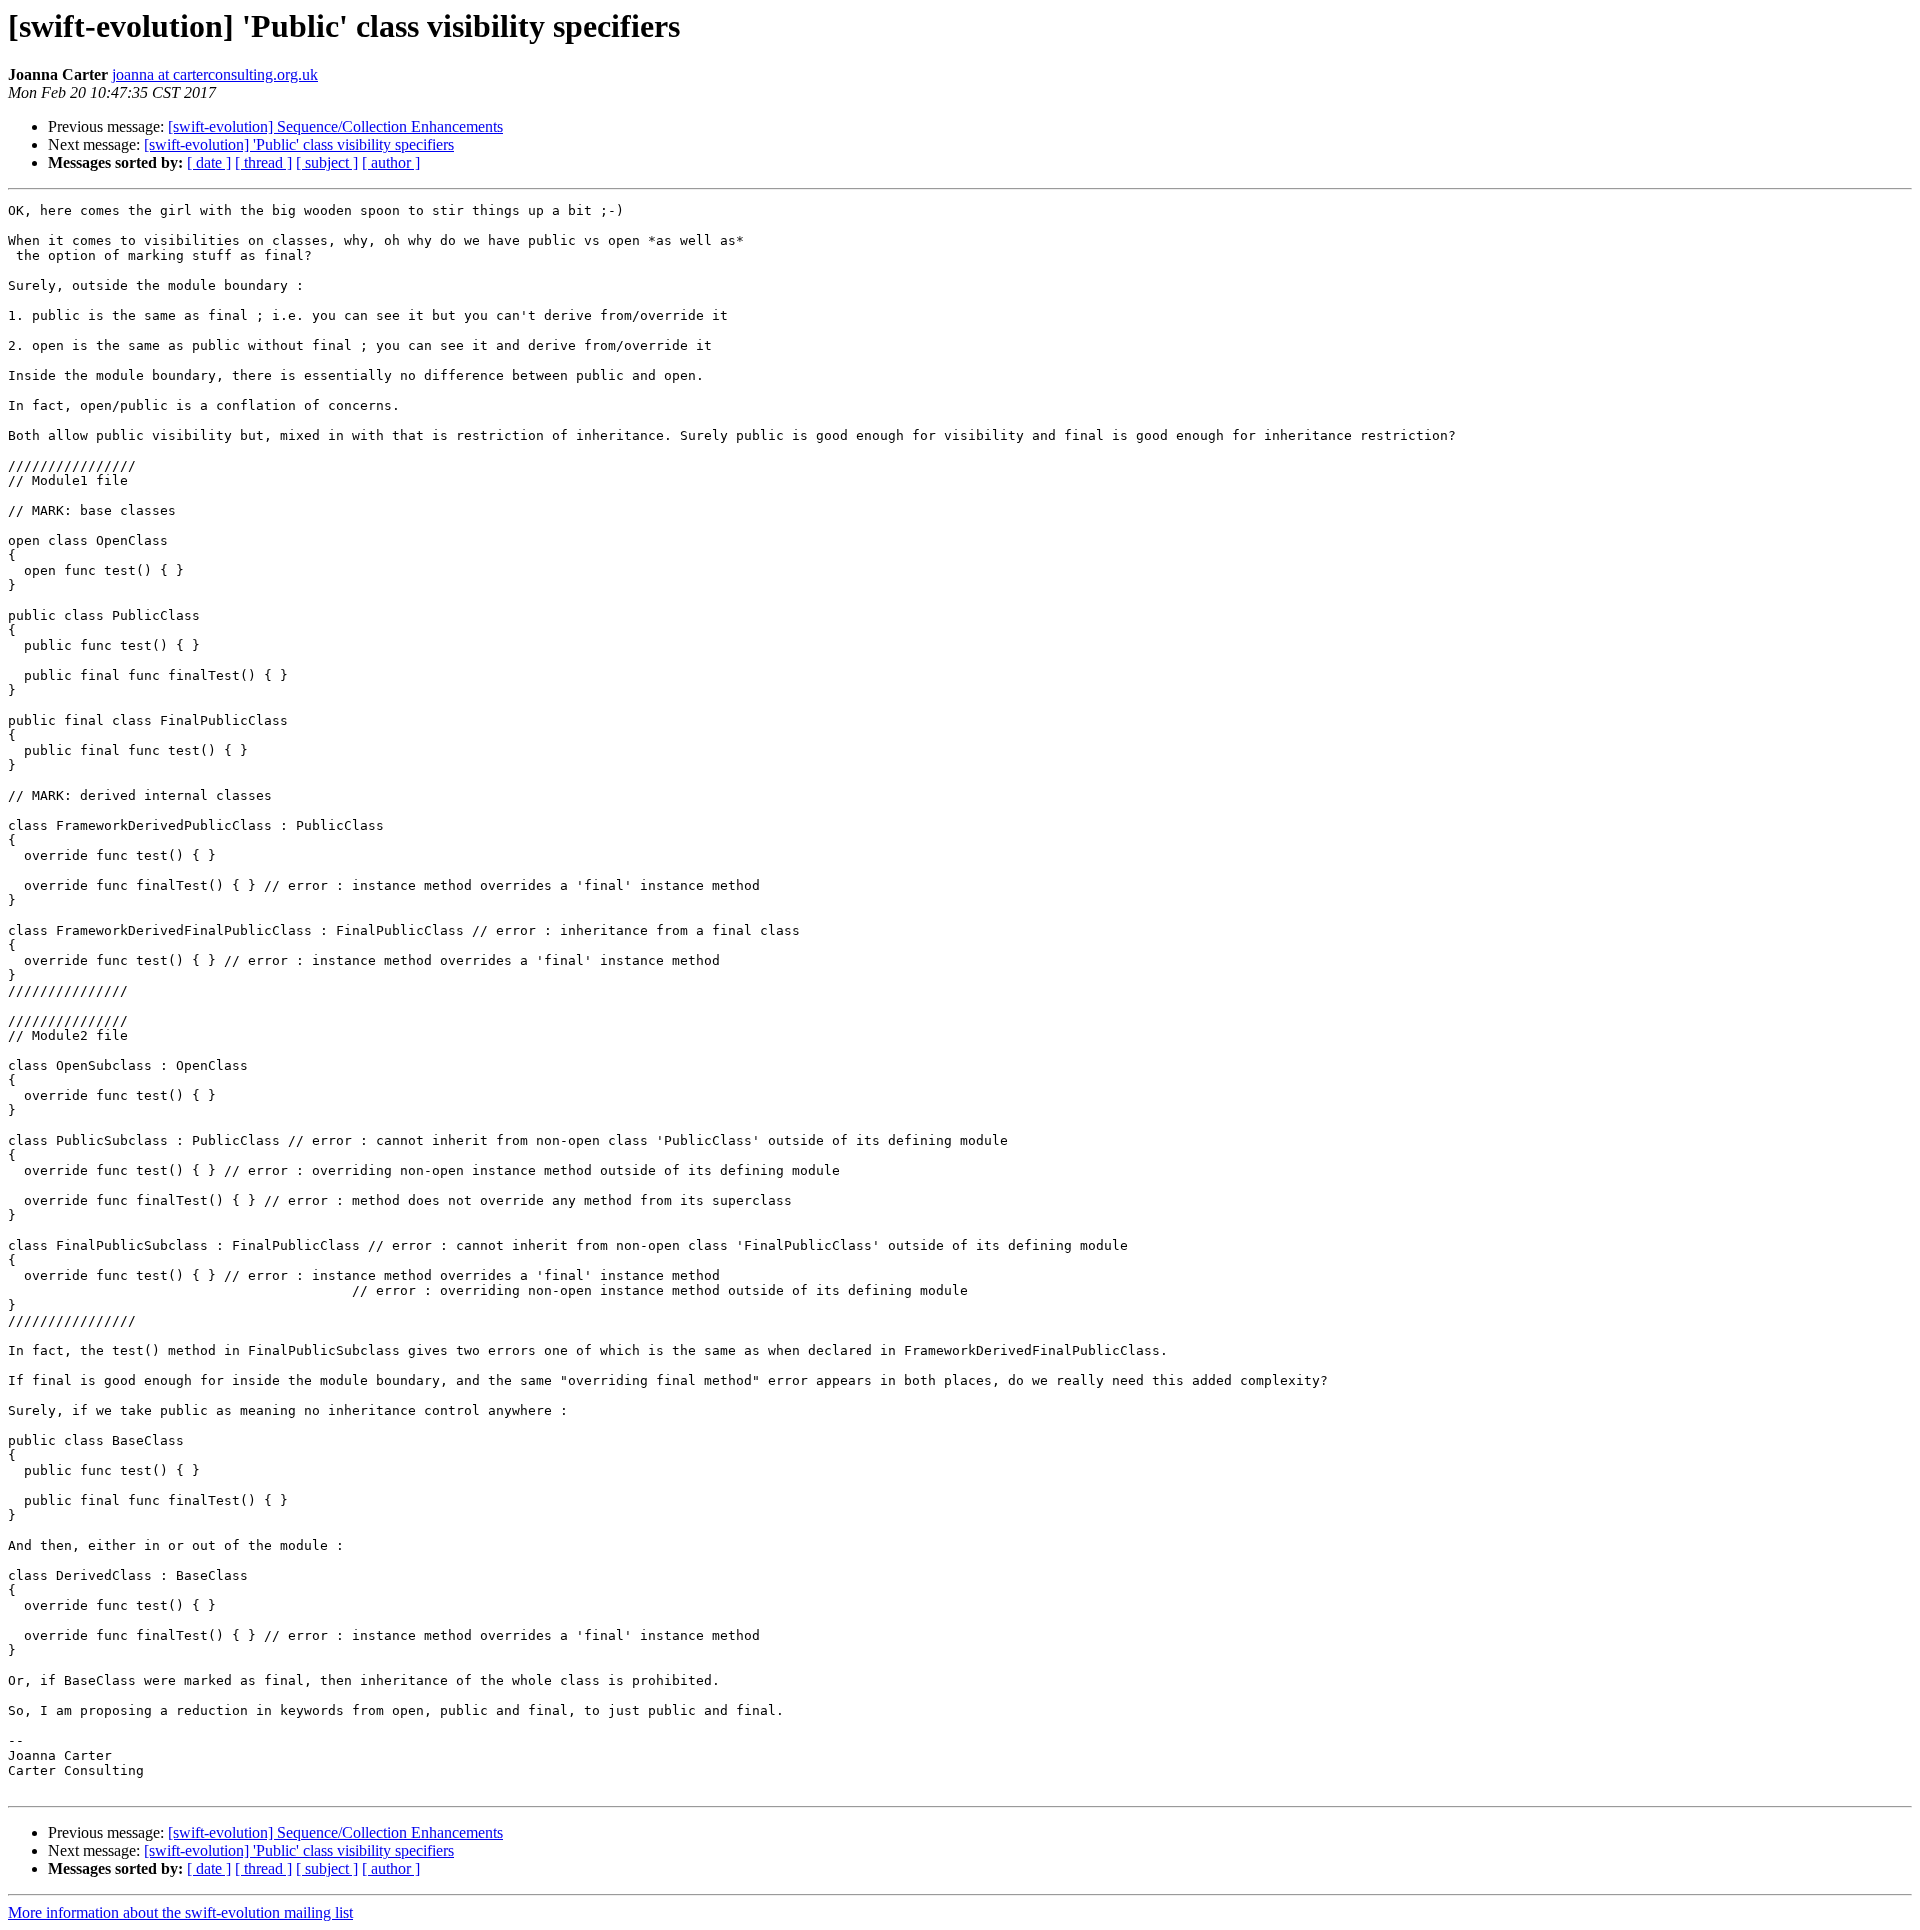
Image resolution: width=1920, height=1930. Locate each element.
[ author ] (391, 162)
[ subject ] (327, 162)
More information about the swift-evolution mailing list (180, 1912)
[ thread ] (263, 162)
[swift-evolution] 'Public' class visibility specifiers (299, 144)
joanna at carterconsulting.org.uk (215, 74)
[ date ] (209, 162)
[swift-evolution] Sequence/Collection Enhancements (335, 126)
